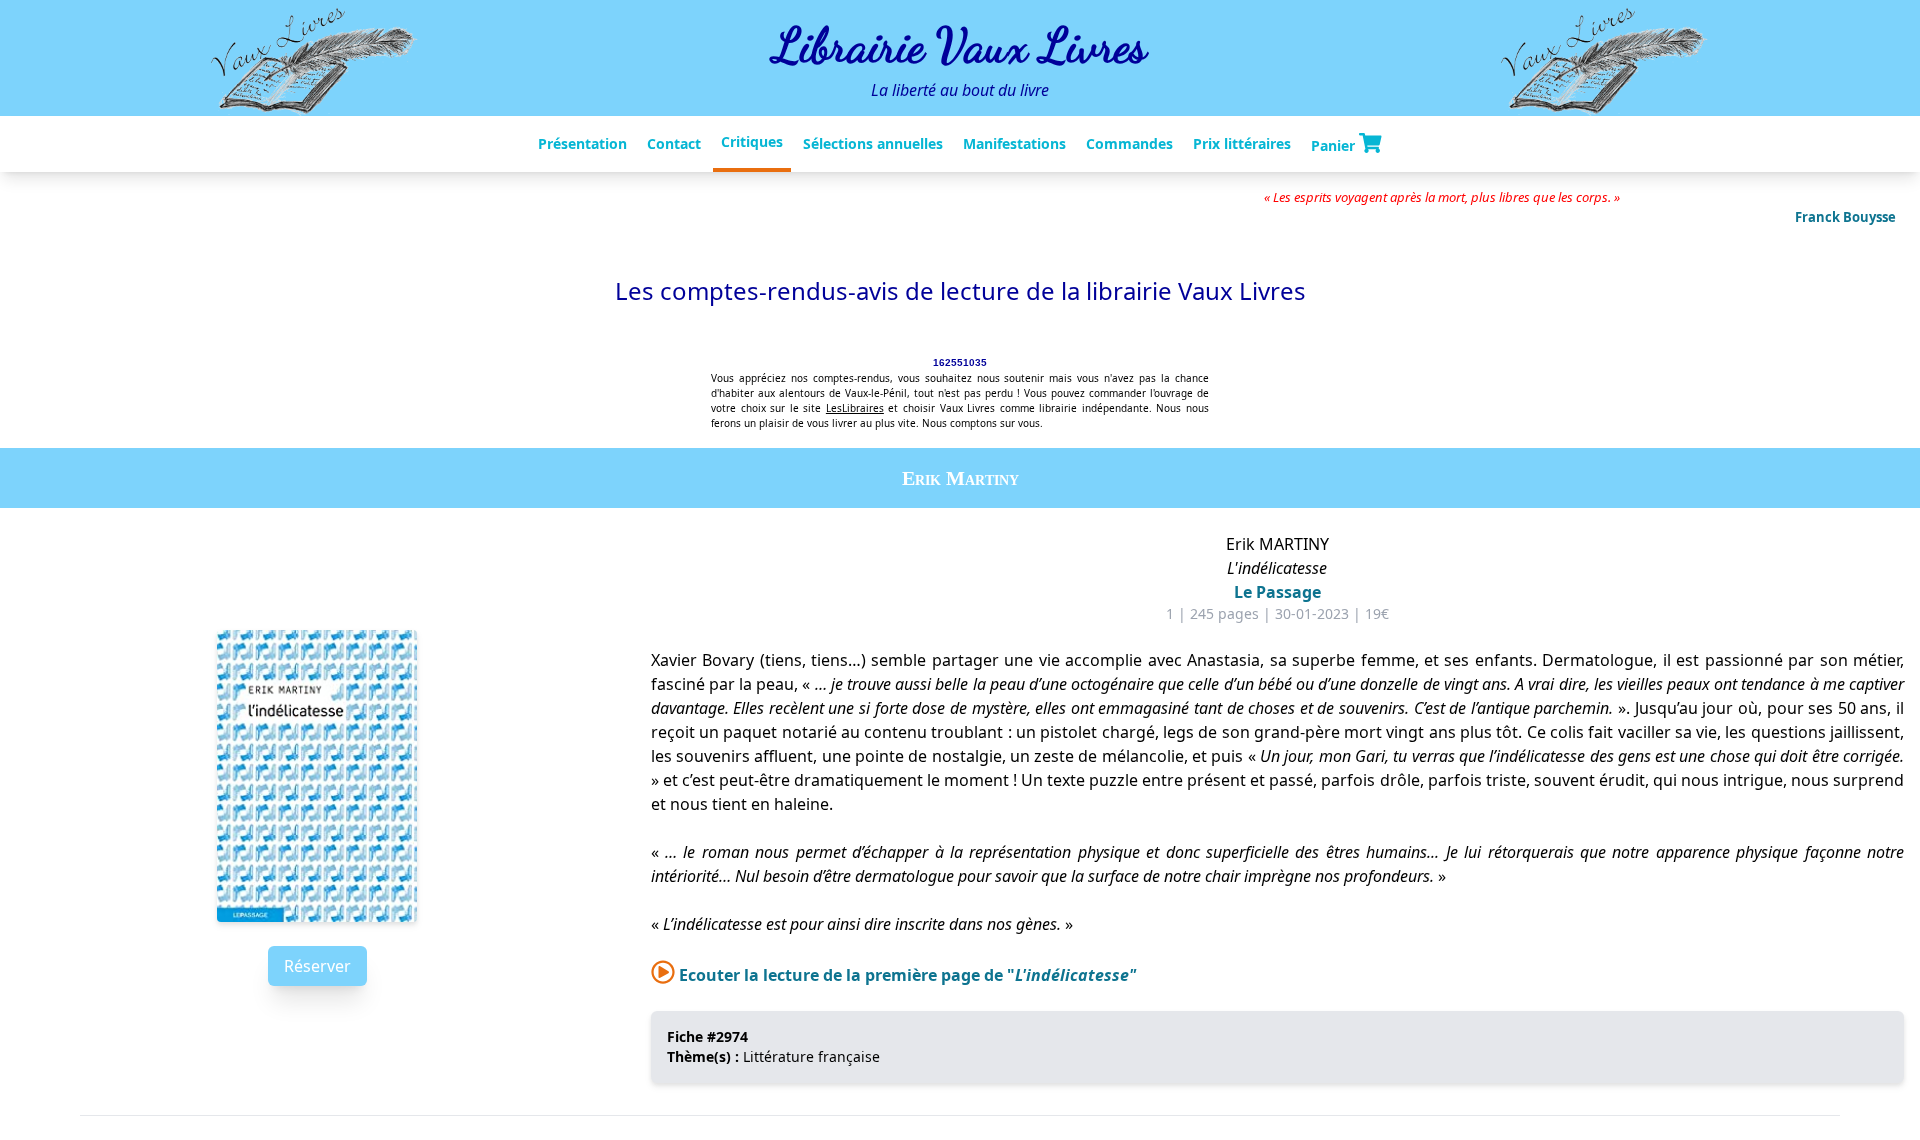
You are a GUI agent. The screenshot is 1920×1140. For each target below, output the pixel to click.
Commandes (1129, 143)
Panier (1335, 144)
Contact (674, 143)
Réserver (317, 966)
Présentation (582, 143)
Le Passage (1277, 592)
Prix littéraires (1242, 143)
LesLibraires (855, 408)
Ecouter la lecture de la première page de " (905, 975)
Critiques (752, 141)
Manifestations (1014, 143)
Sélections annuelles (873, 143)
